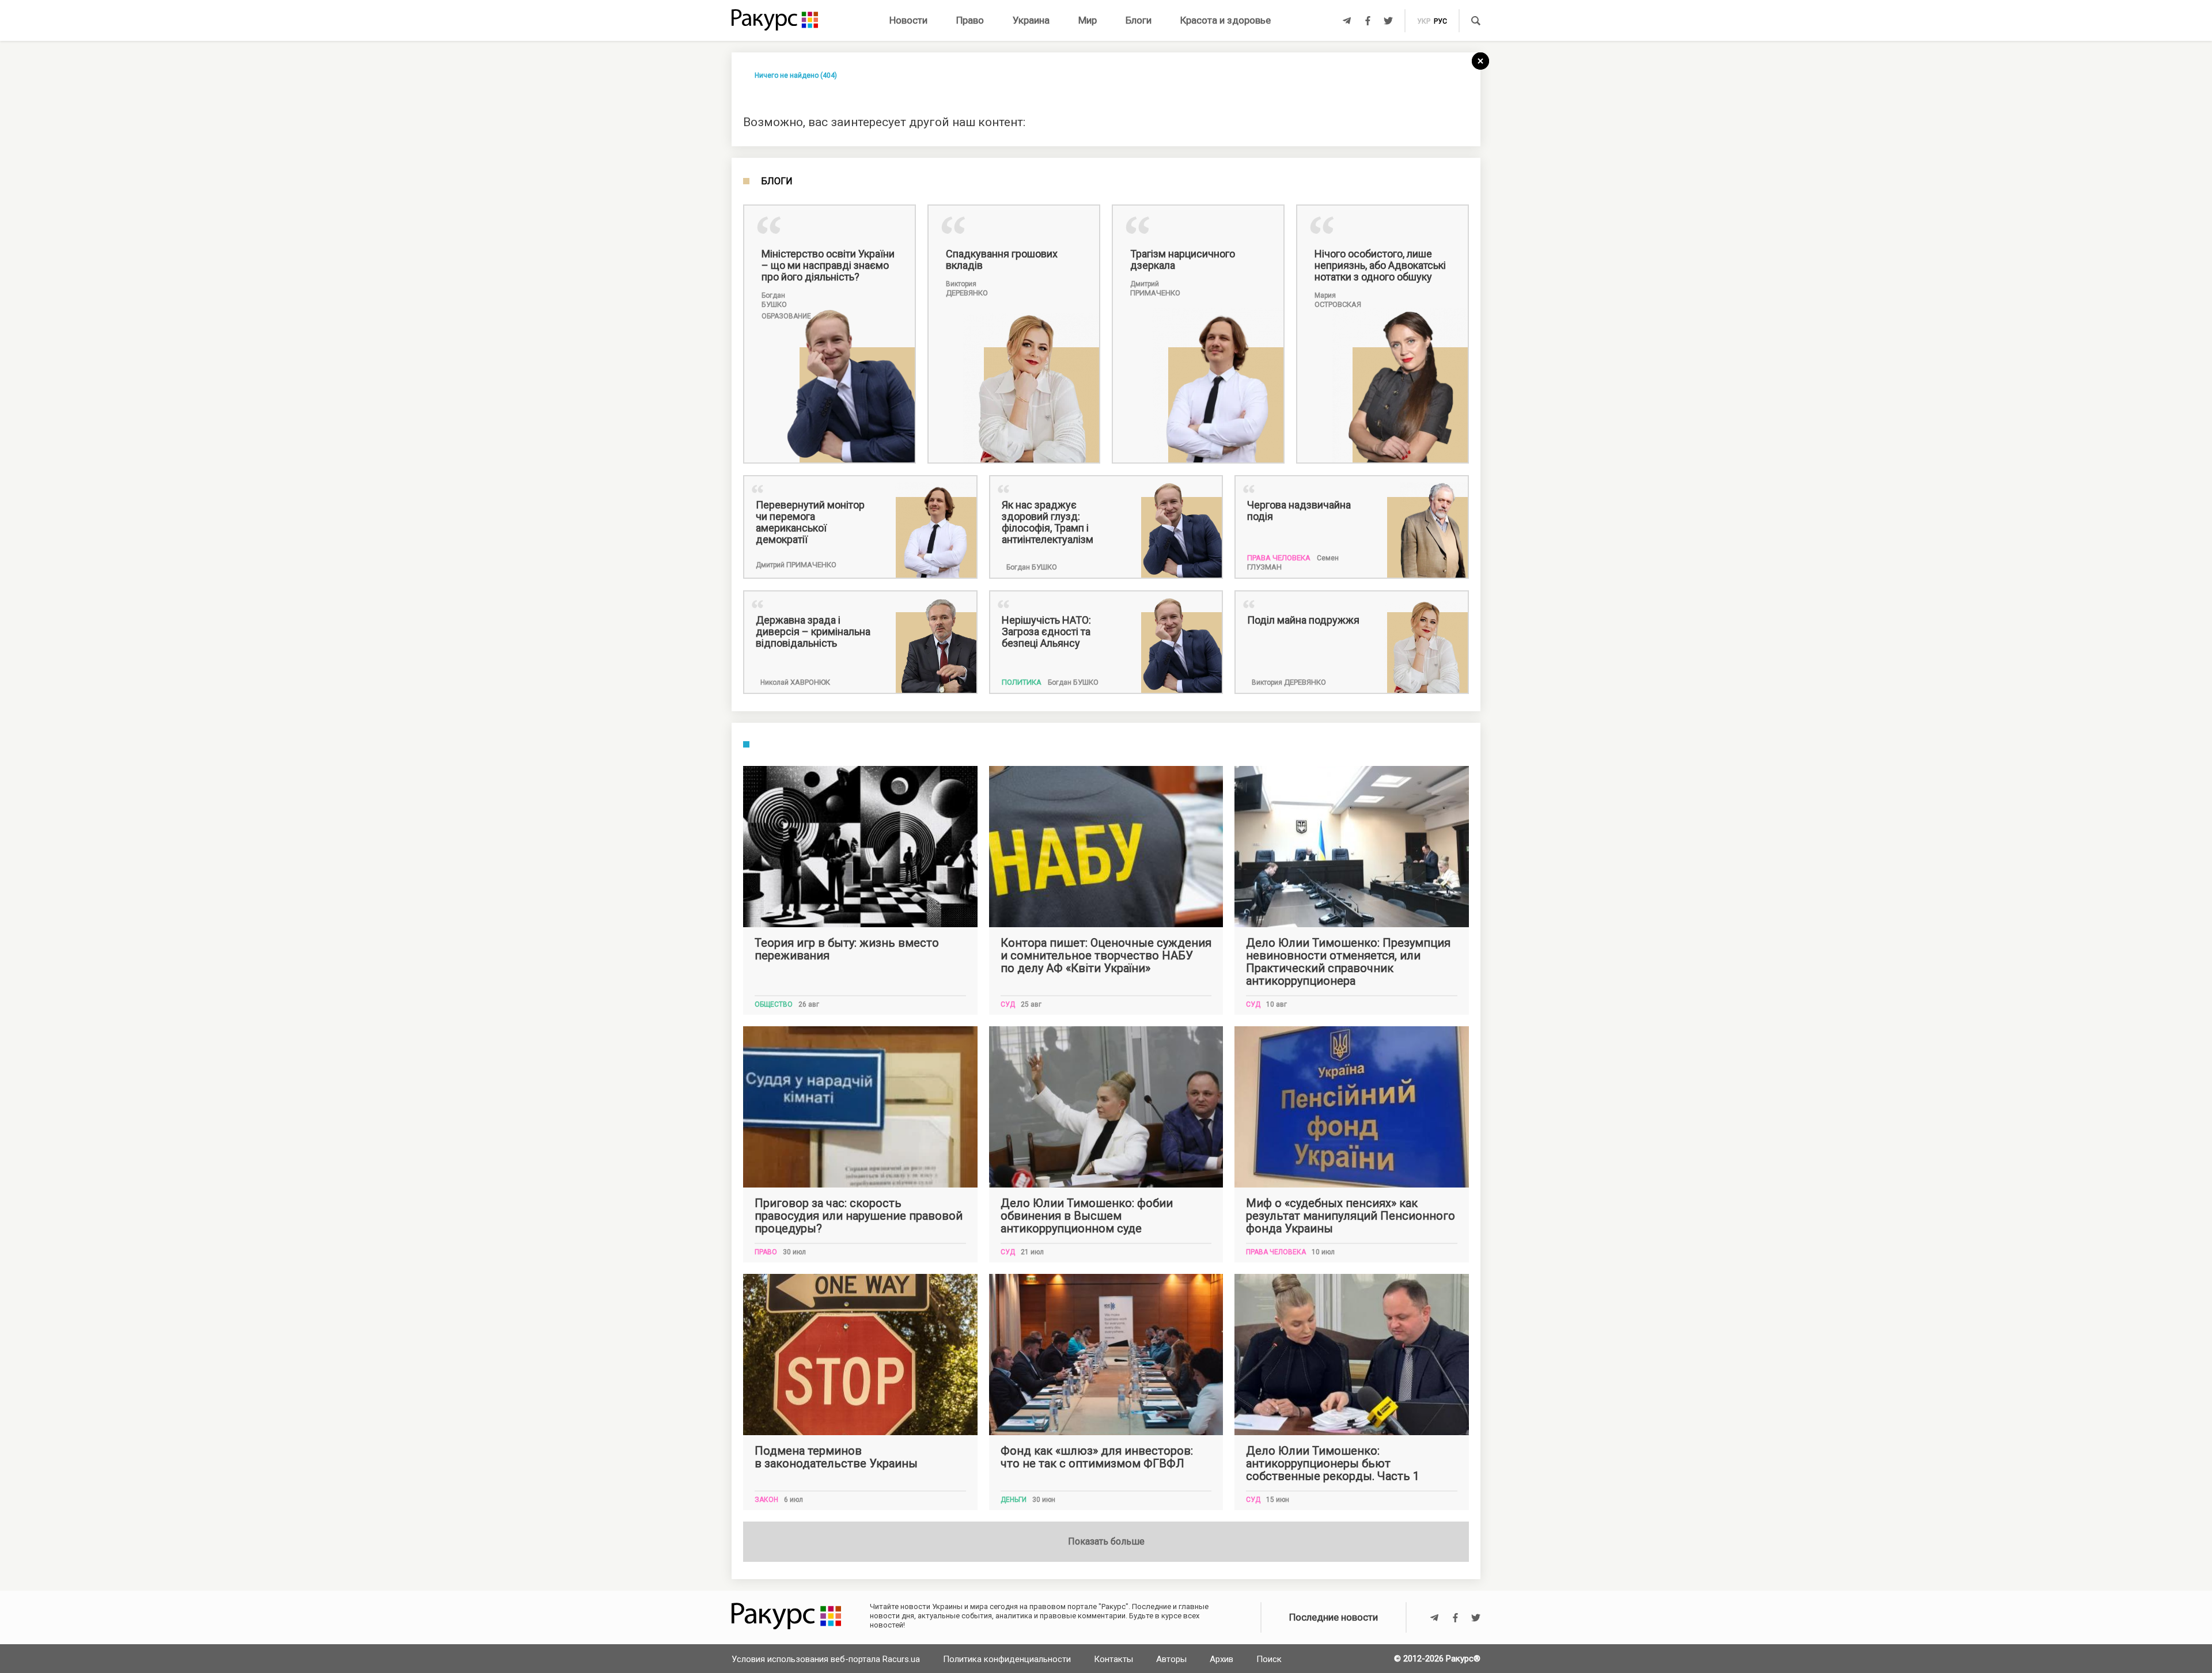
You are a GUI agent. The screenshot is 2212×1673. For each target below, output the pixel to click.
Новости (908, 20)
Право (970, 20)
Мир (1088, 20)
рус (1440, 21)
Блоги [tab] (777, 181)
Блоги (1139, 20)
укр (1424, 21)
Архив (1221, 1659)
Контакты (1113, 1659)
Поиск (1269, 1659)
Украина (1031, 20)
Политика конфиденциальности (1007, 1659)
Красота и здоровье (1226, 20)
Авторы (1171, 1659)
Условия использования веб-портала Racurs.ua (826, 1659)
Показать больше (1106, 1541)
